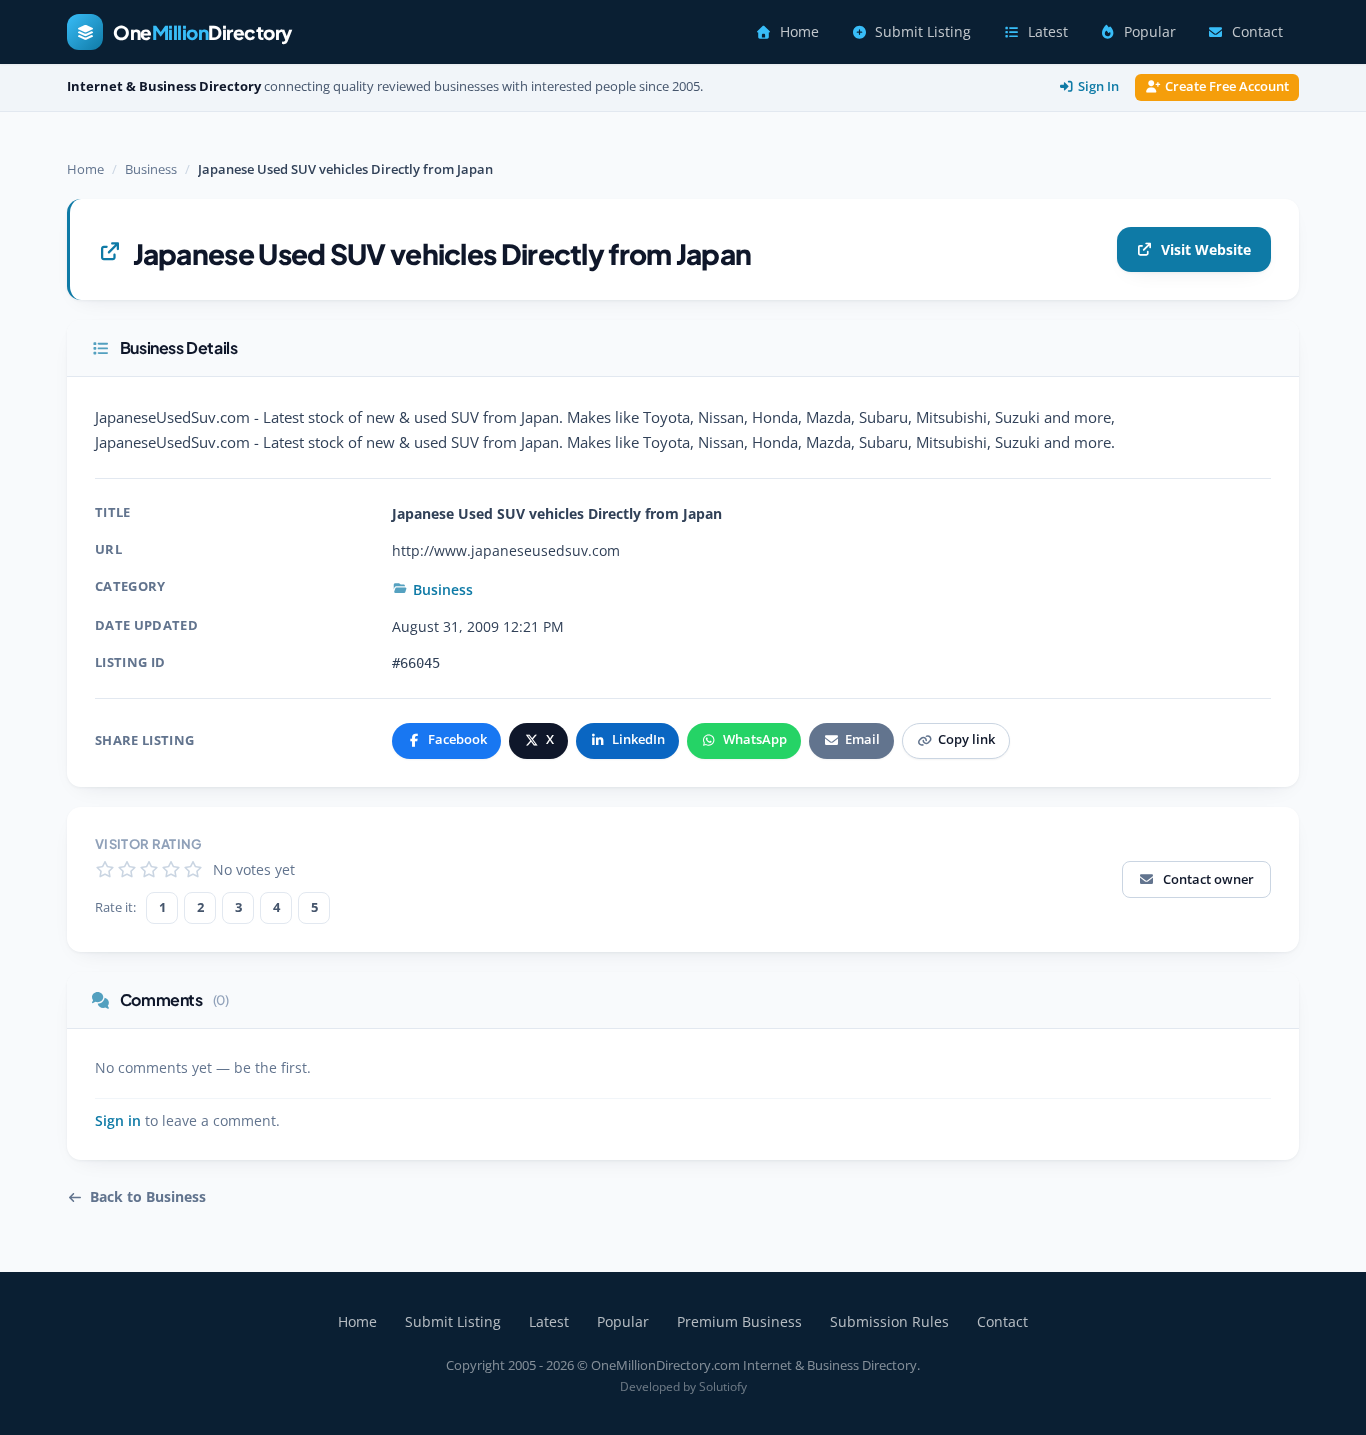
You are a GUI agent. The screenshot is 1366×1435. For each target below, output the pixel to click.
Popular (1150, 32)
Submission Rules (889, 1321)
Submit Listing (923, 32)
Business (151, 169)
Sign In (1098, 86)
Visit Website (1206, 249)
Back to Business (148, 1197)
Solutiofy (723, 1386)
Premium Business (739, 1321)
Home (799, 32)
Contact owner (1208, 879)
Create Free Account (1227, 86)
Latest (1048, 32)
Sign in (118, 1121)
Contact (1257, 32)
